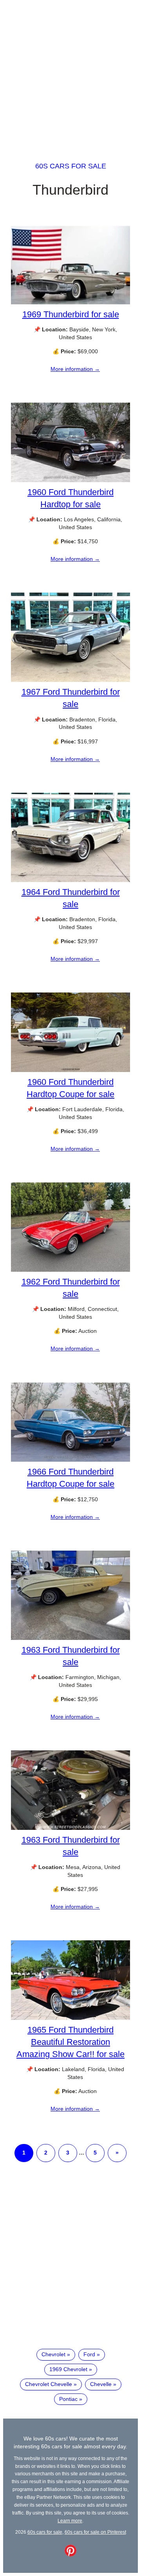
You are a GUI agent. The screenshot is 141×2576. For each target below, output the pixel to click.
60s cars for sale (71, 166)
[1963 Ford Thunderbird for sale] (70, 1638)
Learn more (70, 2521)
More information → (75, 369)
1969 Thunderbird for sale (71, 314)
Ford (89, 2354)
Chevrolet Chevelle (49, 2384)
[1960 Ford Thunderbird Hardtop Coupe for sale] (70, 1070)
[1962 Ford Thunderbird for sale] (70, 1270)
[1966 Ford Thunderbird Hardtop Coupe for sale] (70, 1460)
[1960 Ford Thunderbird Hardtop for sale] (70, 480)
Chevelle (101, 2384)
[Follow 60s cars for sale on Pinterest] (70, 2554)
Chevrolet (53, 2354)
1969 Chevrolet (68, 2369)
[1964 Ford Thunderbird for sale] (70, 880)
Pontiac (68, 2399)
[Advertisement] (70, 74)
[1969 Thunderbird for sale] (70, 302)
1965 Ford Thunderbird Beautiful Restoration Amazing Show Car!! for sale (70, 2042)
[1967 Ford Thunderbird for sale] (70, 680)
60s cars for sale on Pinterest (95, 2532)
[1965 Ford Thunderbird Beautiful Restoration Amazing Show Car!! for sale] (70, 2018)
